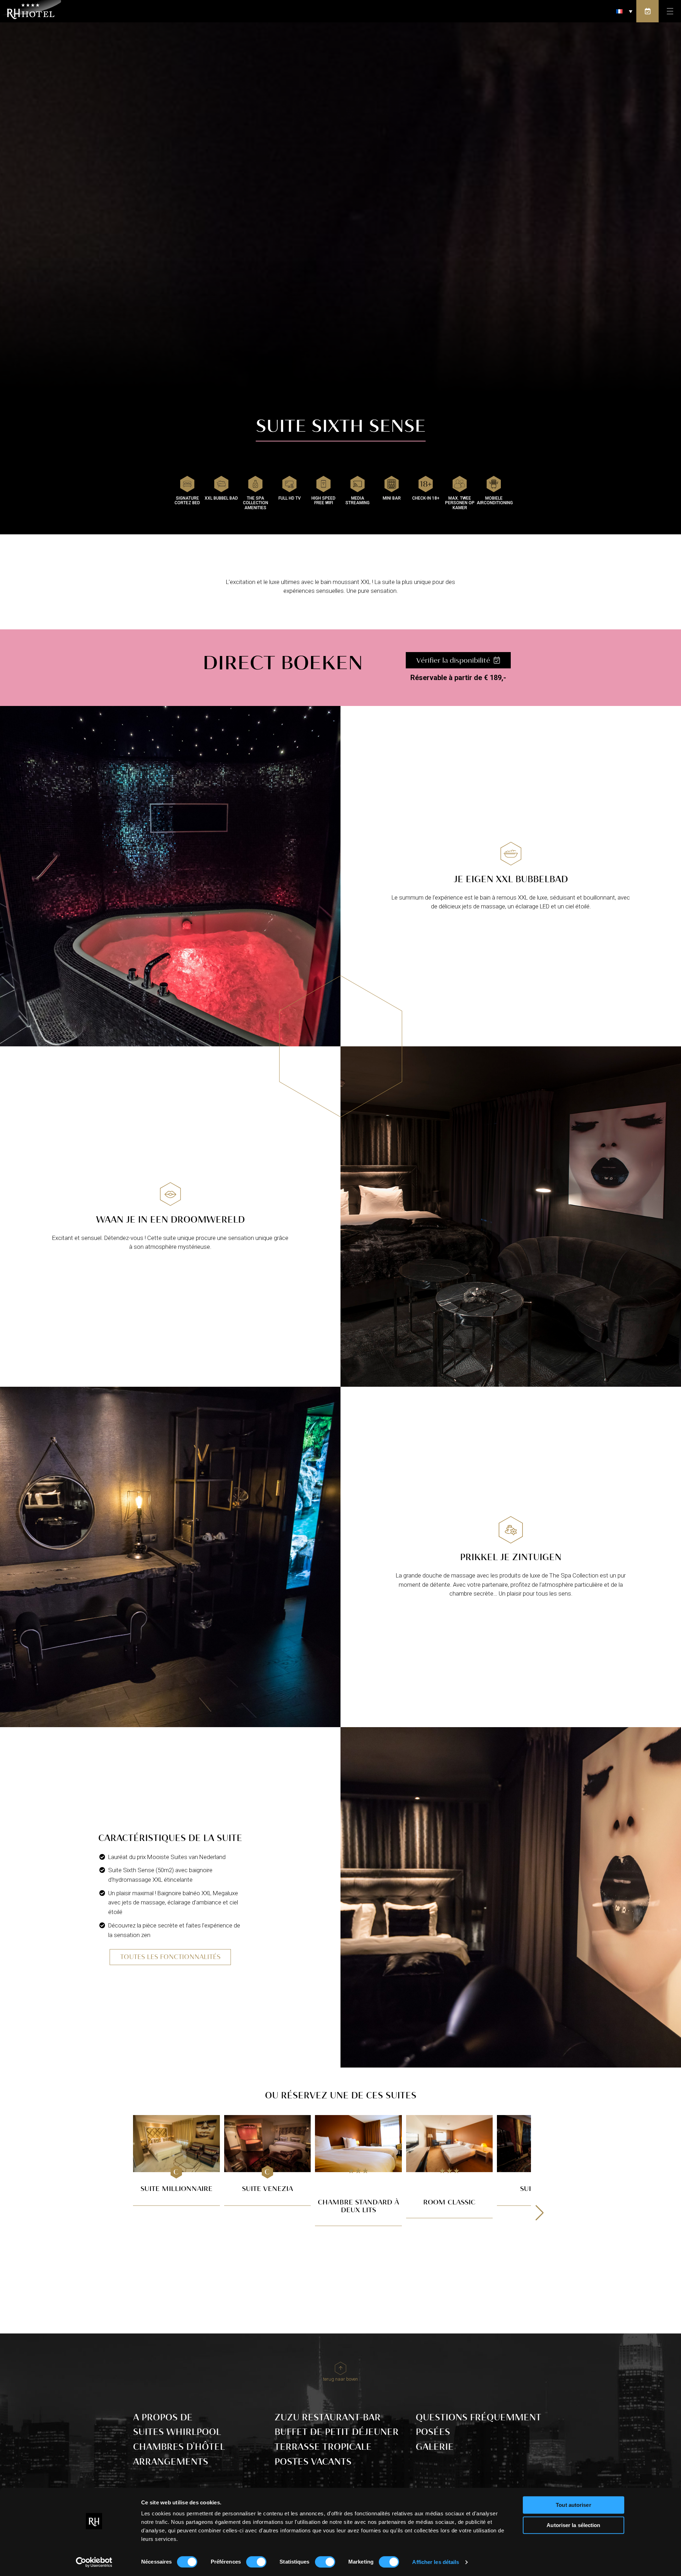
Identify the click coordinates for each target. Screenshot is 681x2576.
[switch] (256, 2562)
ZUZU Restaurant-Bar (328, 2417)
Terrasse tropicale (323, 2447)
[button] (624, 11)
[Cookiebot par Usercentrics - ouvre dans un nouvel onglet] (94, 2562)
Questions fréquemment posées (478, 2425)
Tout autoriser (573, 2505)
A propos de (163, 2417)
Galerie (435, 2447)
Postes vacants (313, 2462)
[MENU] (670, 11)
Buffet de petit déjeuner (337, 2432)
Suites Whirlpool (177, 2432)
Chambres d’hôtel (179, 2447)
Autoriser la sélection (573, 2525)
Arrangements (171, 2462)
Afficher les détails (436, 2562)
